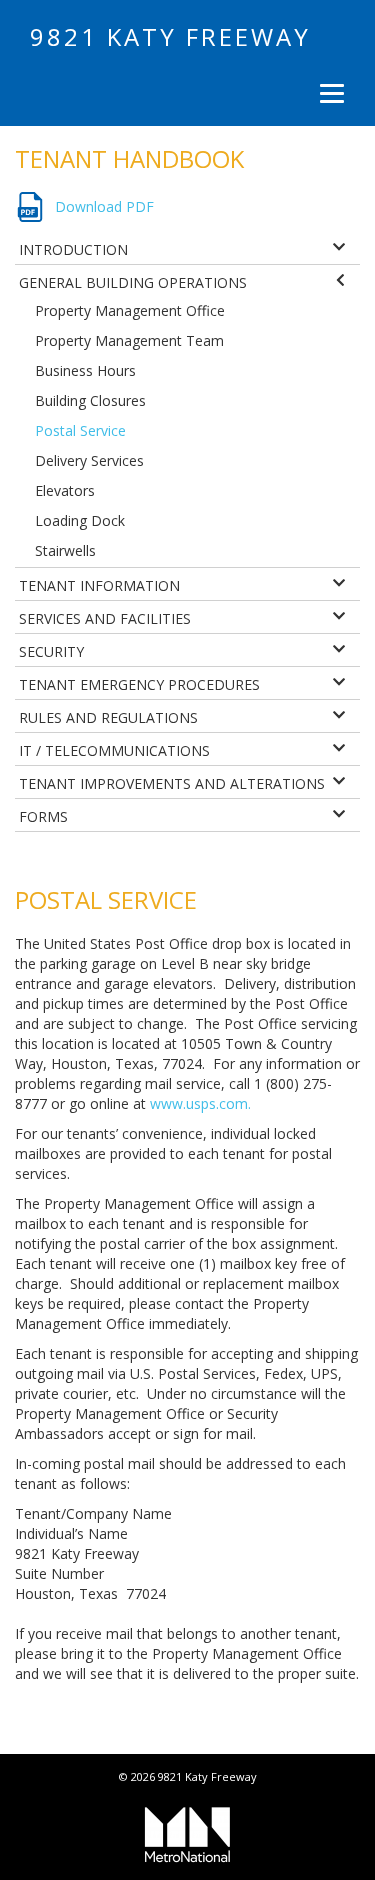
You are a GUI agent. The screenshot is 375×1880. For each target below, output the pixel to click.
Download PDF (104, 206)
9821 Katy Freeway (170, 36)
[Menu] (329, 93)
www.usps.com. (202, 1103)
